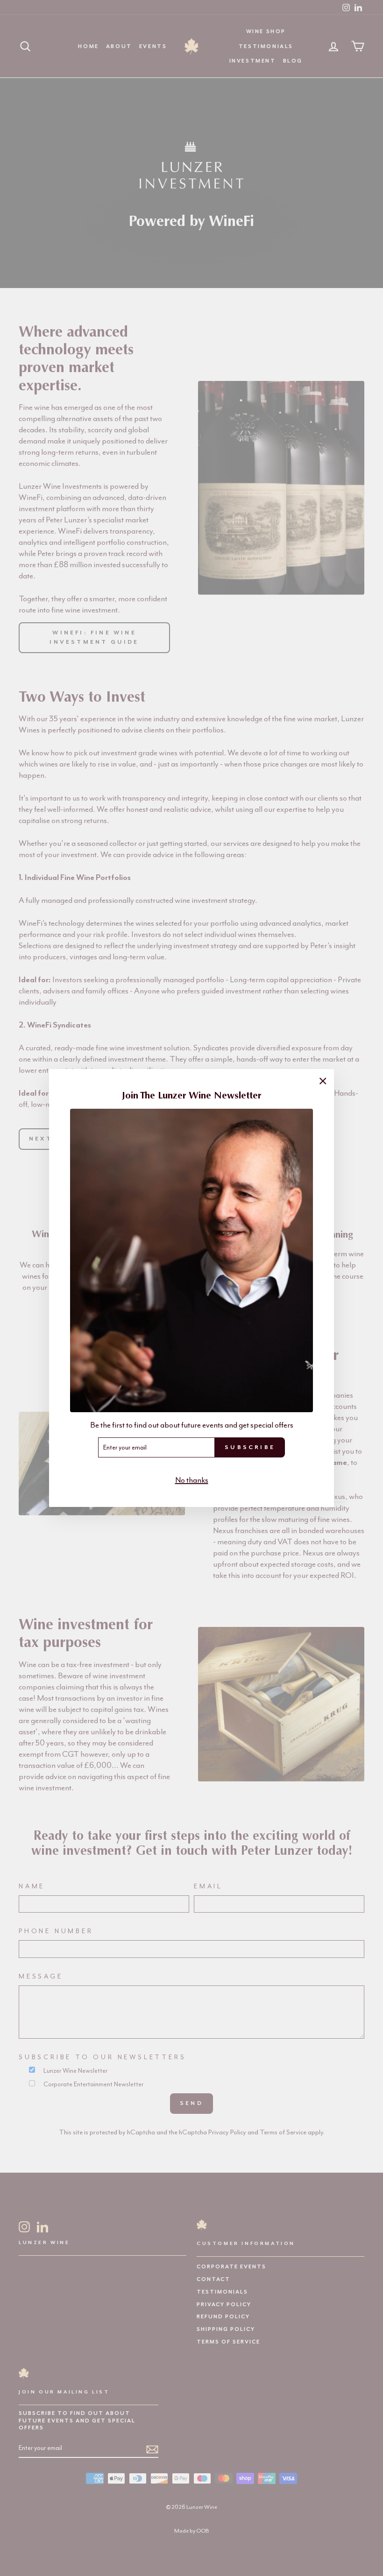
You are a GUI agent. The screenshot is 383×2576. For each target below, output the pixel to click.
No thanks (192, 1480)
